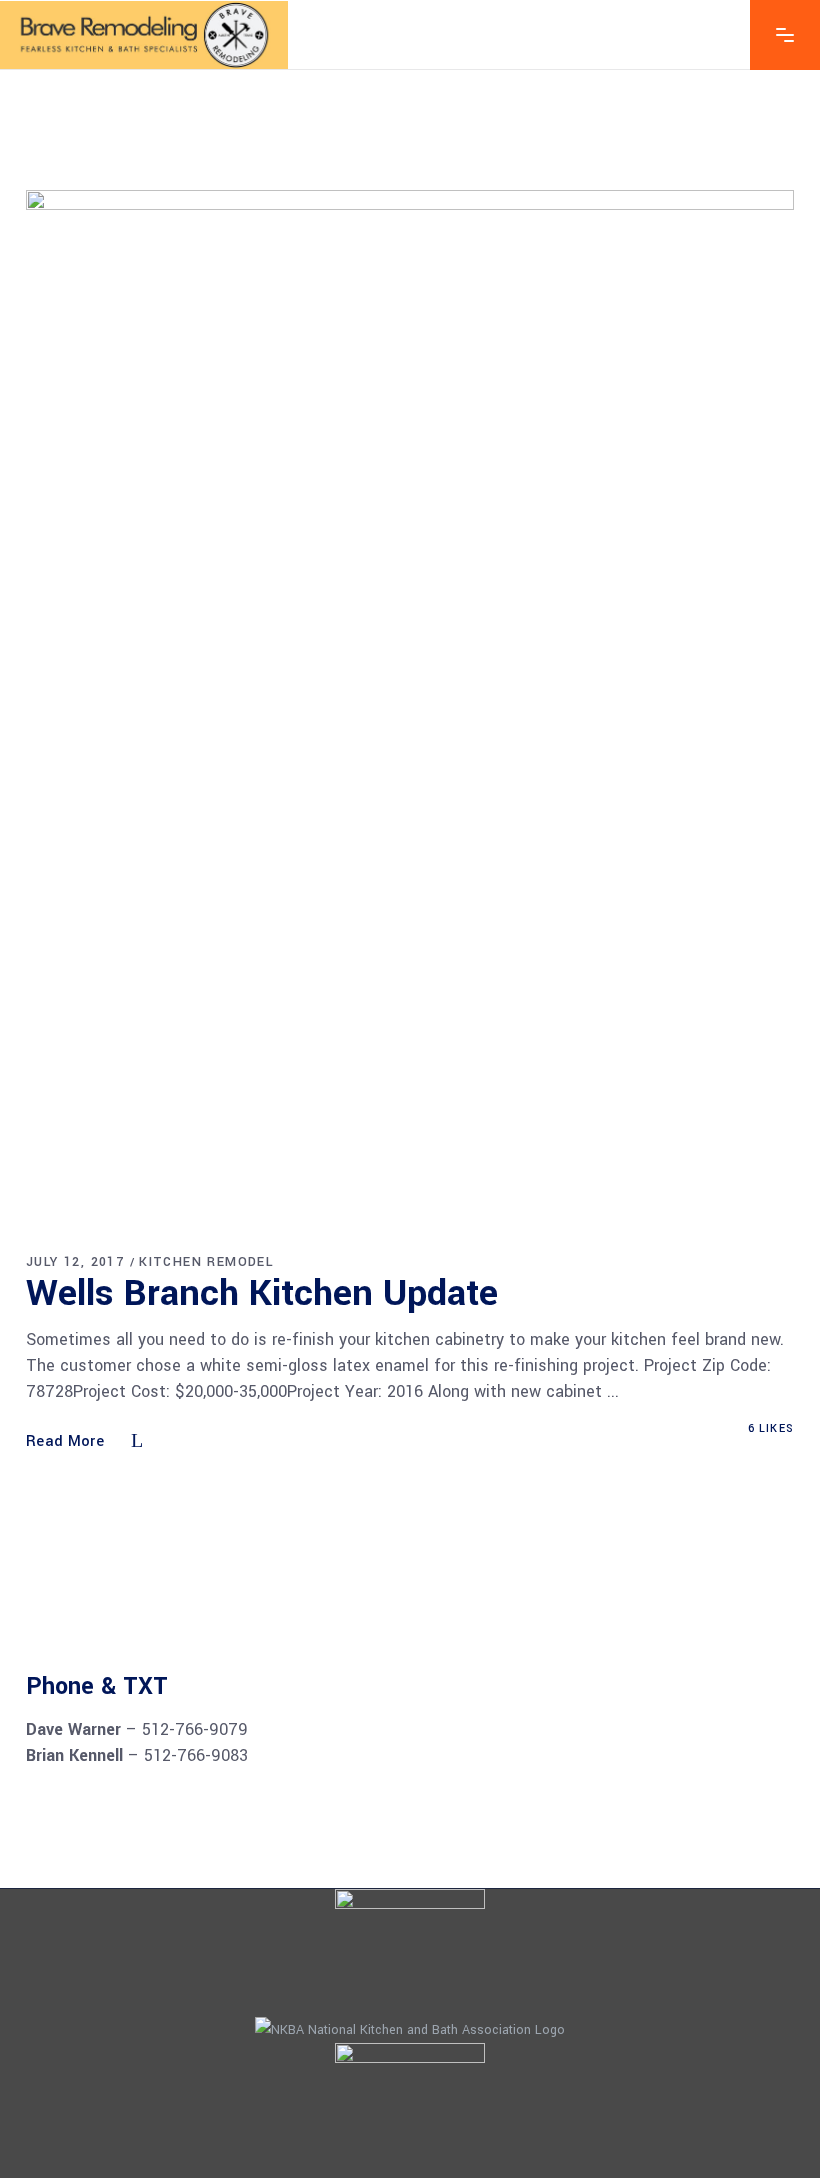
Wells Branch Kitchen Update (262, 1293)
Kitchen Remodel (206, 1262)
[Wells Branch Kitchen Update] (410, 704)
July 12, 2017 (75, 1262)
